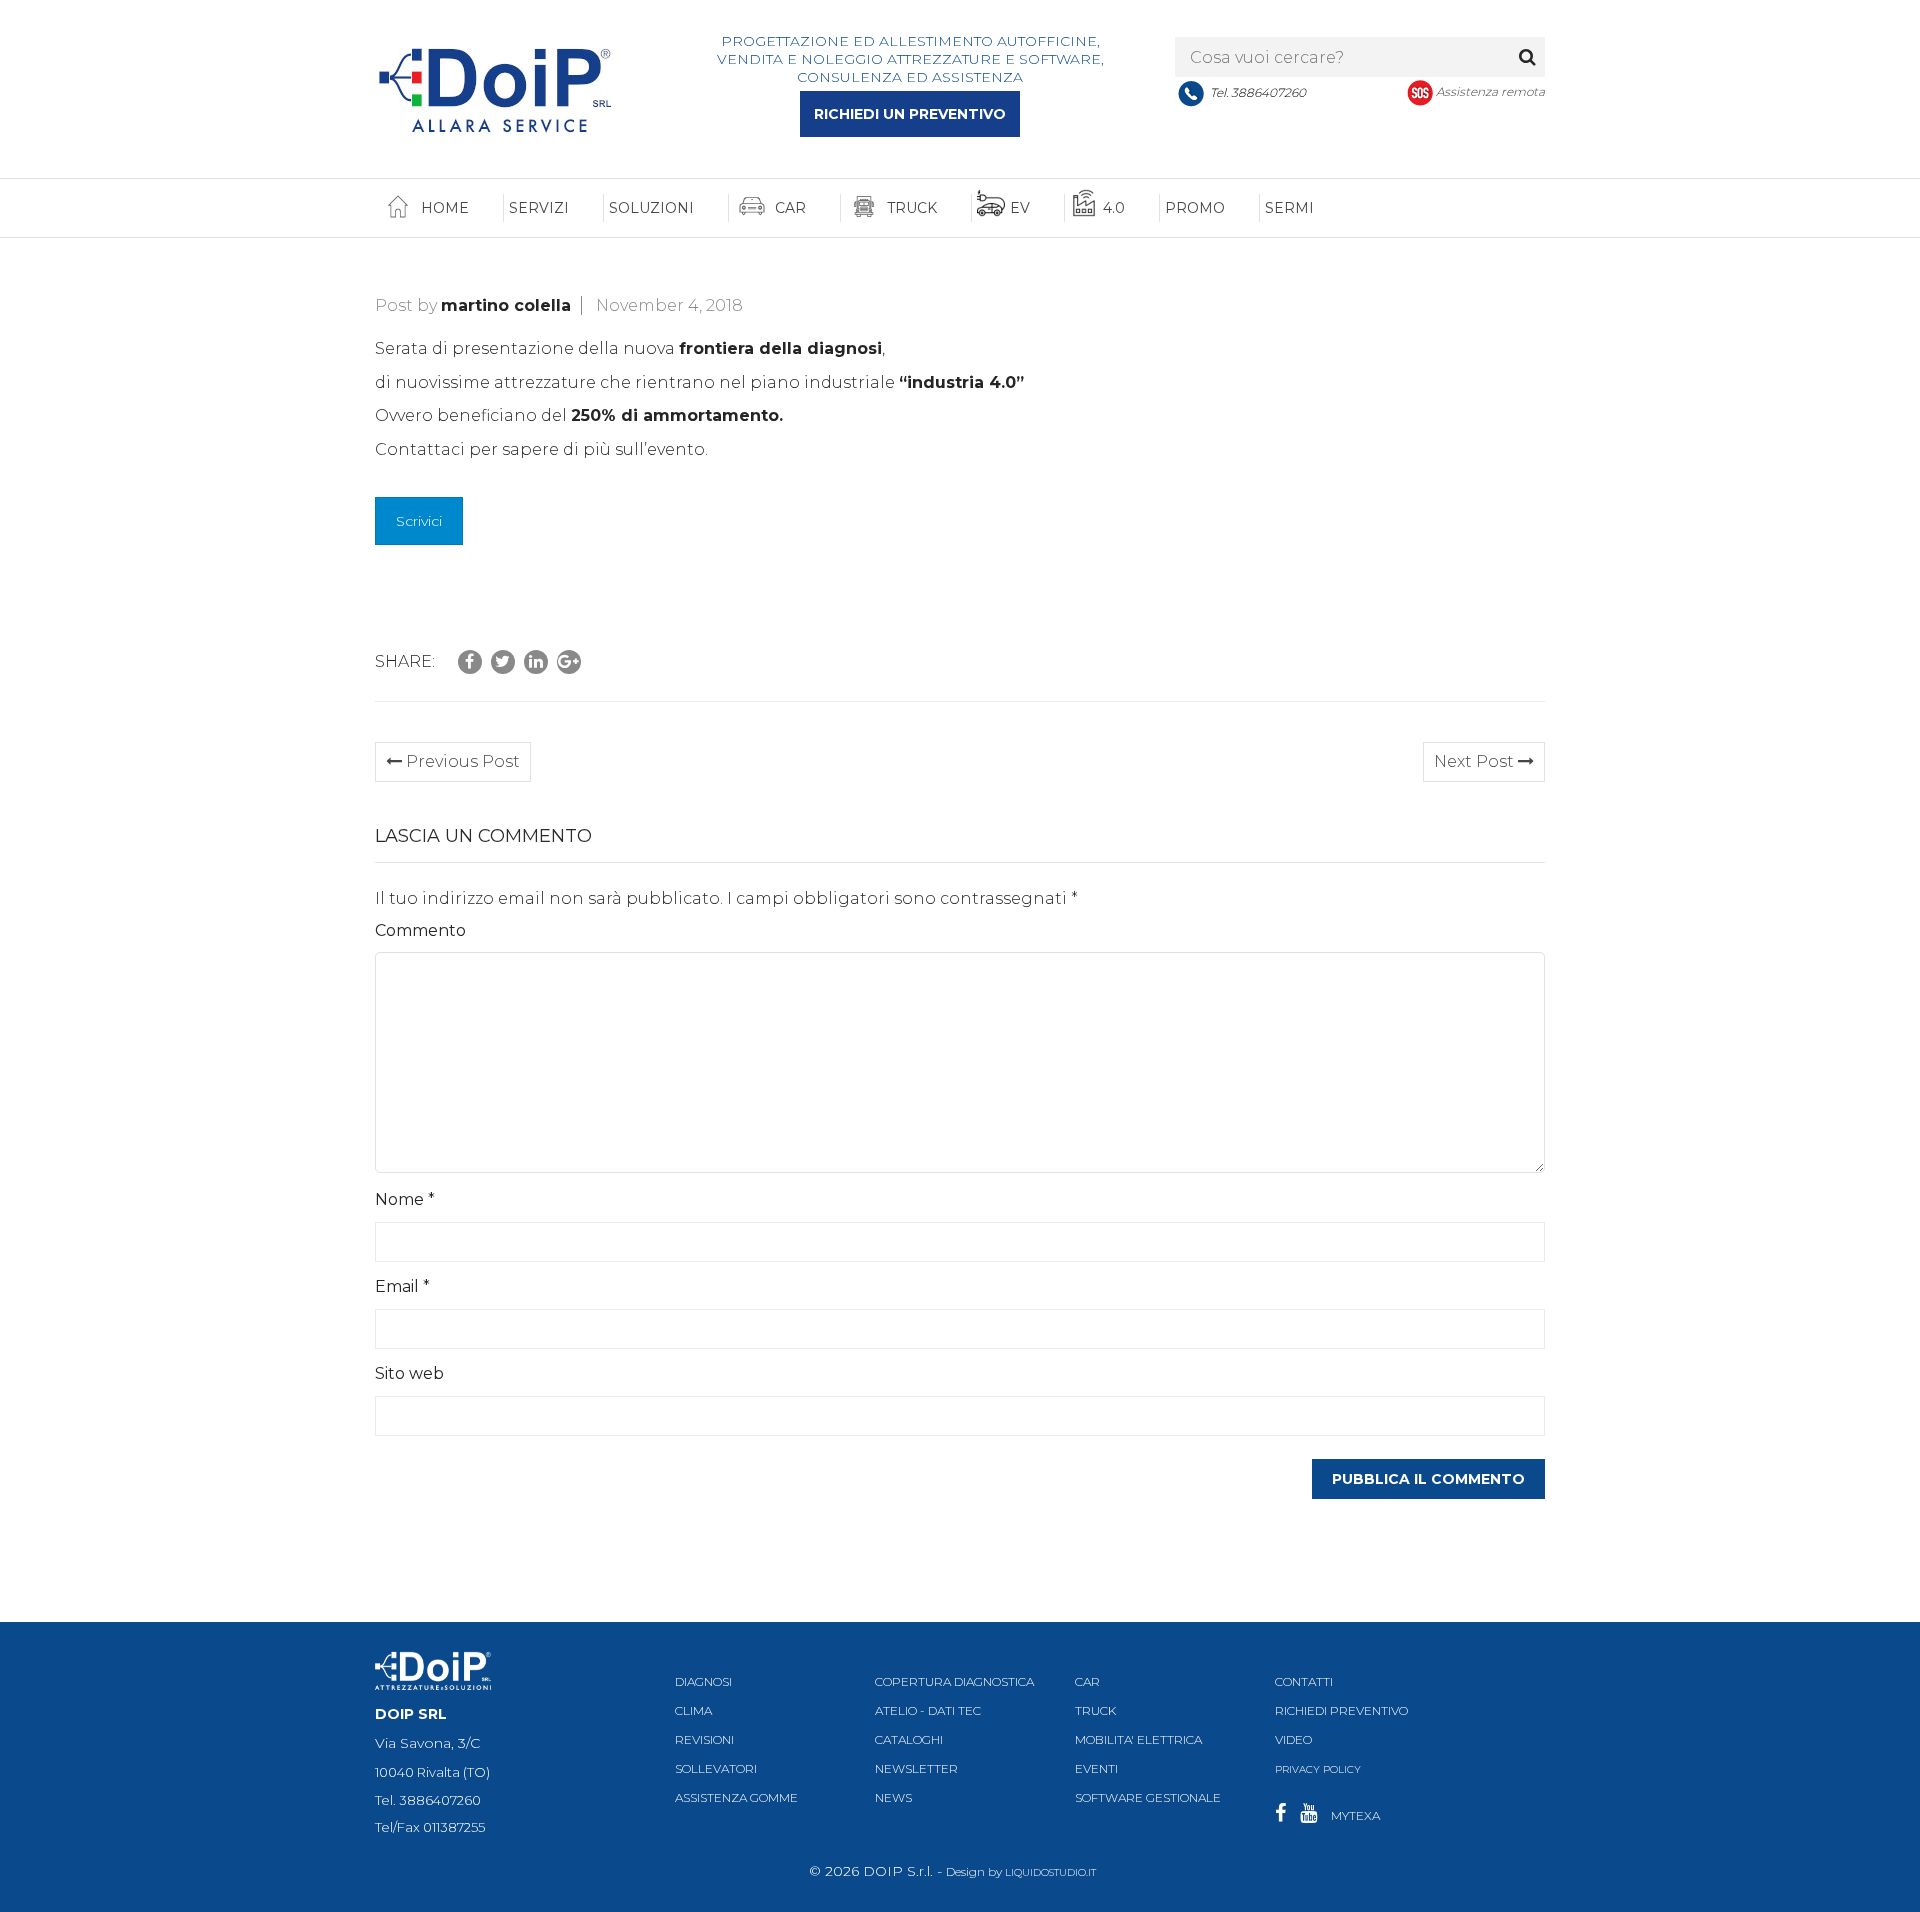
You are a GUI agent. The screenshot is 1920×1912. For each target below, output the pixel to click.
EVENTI (1096, 1768)
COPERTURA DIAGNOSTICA (954, 1681)
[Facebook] (470, 662)
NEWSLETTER (916, 1768)
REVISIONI (704, 1739)
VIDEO (1293, 1739)
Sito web (409, 1373)
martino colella (506, 305)
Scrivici (419, 521)
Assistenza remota (1490, 91)
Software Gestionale (1148, 1797)
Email (402, 1286)
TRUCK (1095, 1710)
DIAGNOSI (703, 1681)
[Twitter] (503, 662)
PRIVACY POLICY (1318, 1769)
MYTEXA (1355, 1815)
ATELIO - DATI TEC (928, 1710)
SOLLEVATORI (716, 1768)
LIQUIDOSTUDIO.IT (1050, 1872)
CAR (1087, 1681)
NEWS (893, 1797)
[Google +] (569, 662)
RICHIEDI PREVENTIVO (1341, 1710)
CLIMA (693, 1710)
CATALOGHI (909, 1739)
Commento (420, 930)
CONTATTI (1304, 1681)
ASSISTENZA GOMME (736, 1797)
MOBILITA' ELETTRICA (1138, 1739)
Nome (405, 1199)
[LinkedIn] (536, 662)
